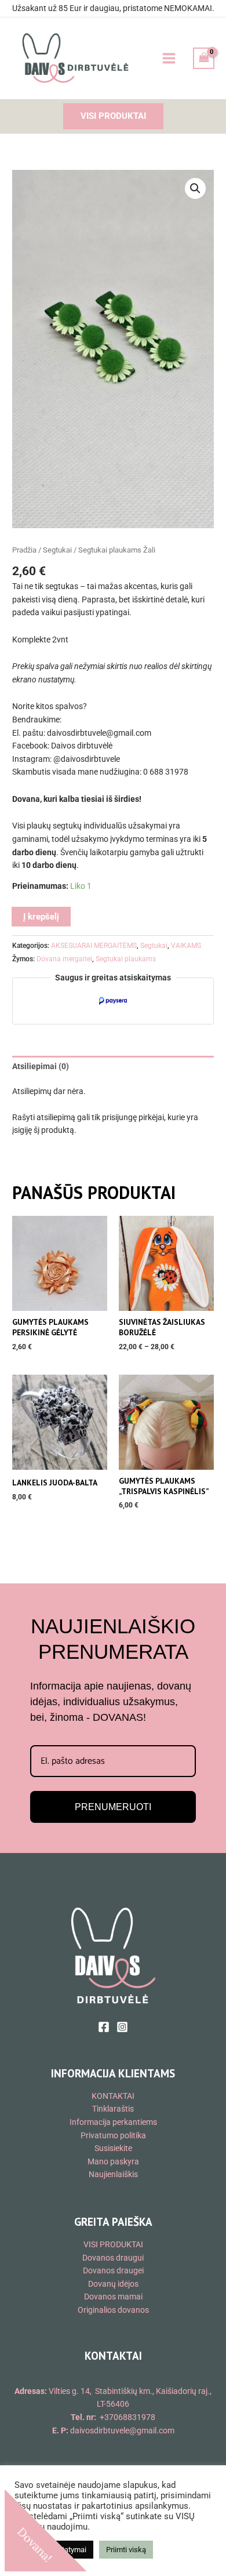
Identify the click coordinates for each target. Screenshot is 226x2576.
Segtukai (57, 550)
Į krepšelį (41, 917)
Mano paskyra (113, 2161)
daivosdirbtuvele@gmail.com (122, 2430)
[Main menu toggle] (169, 58)
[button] (113, 116)
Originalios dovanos (113, 2310)
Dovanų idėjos (113, 2284)
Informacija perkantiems (113, 2122)
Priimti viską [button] (126, 2550)
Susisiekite (113, 2148)
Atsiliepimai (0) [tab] (41, 1066)
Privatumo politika (113, 2135)
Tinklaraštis (113, 2109)
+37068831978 (127, 2417)
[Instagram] (122, 2027)
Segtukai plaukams (126, 959)
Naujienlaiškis (113, 2174)
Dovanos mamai (113, 2297)
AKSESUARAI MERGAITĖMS (94, 946)
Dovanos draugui (113, 2258)
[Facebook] (104, 2027)
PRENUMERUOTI (113, 1807)
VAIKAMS (186, 946)
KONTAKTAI (113, 2096)
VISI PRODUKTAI (113, 2244)
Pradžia (24, 550)
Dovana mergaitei (64, 959)
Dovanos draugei (113, 2270)
